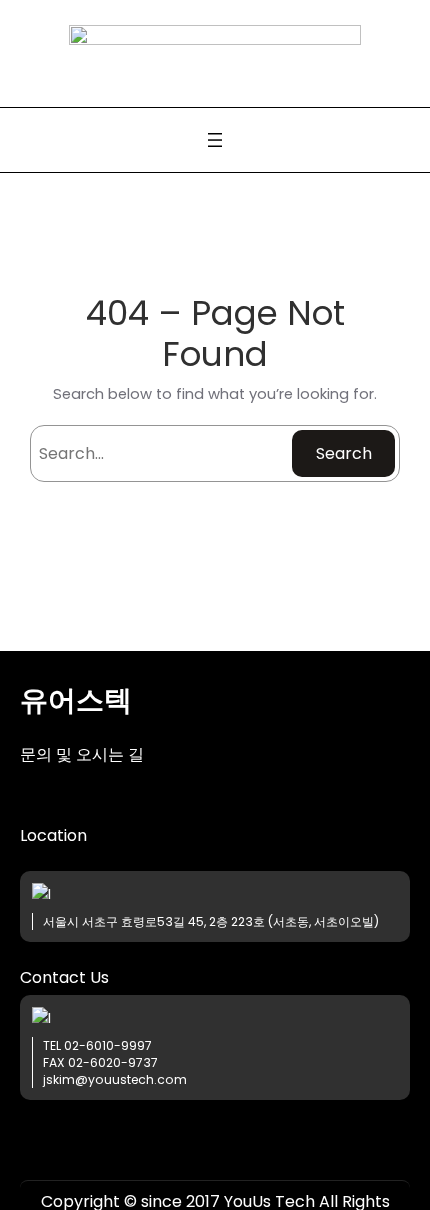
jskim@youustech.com (115, 1079)
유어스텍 (76, 700)
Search (344, 453)
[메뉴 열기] (215, 140)
